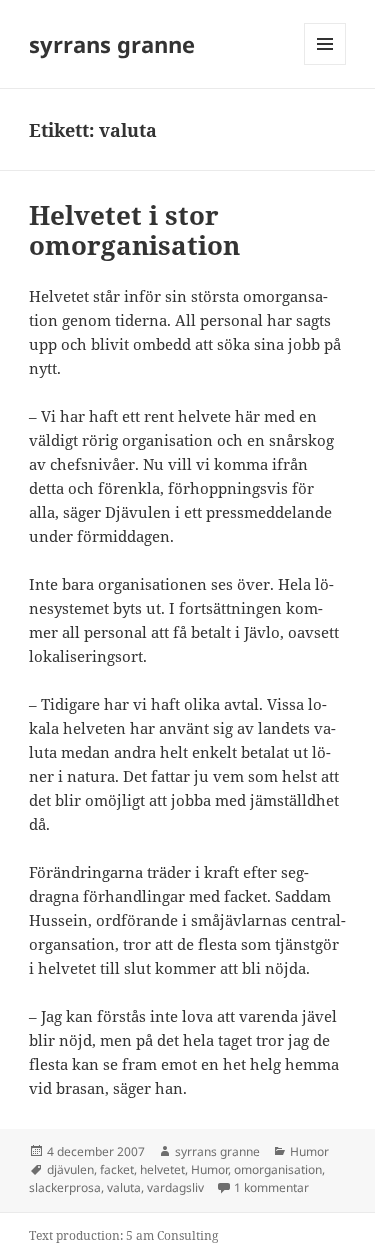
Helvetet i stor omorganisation (134, 230)
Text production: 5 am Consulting (123, 1235)
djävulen (70, 1169)
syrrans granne (112, 44)
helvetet (162, 1169)
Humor (309, 1151)
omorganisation (278, 1169)
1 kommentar (271, 1187)
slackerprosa (65, 1187)
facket (117, 1169)
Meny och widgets (325, 64)
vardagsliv (175, 1187)
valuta (124, 1187)
